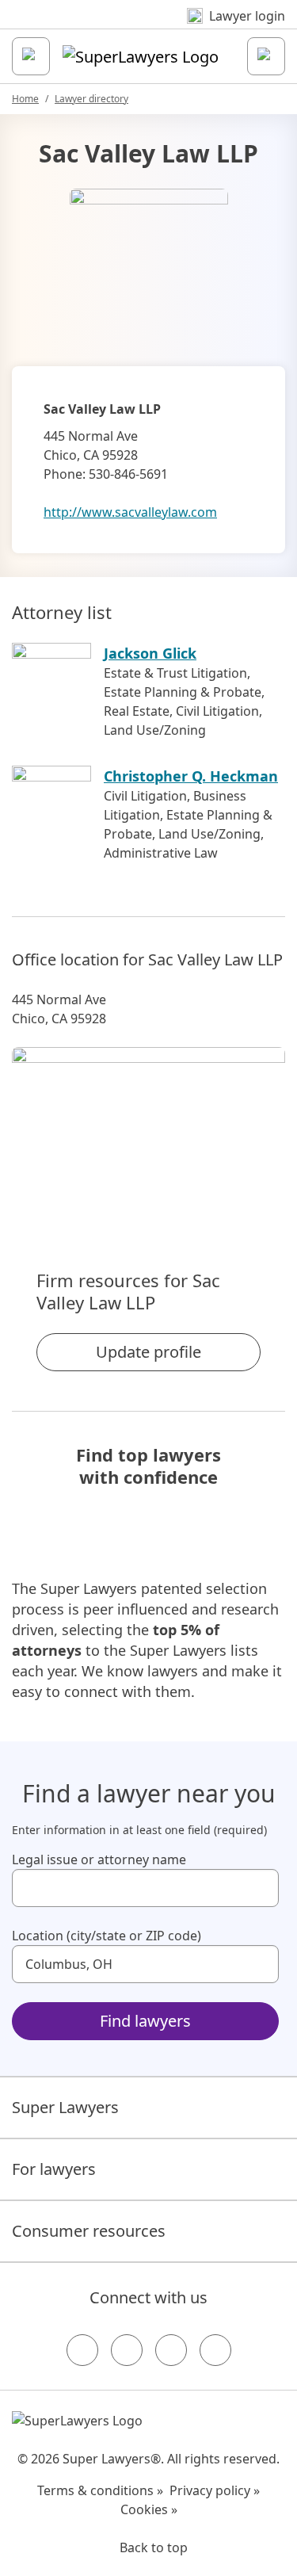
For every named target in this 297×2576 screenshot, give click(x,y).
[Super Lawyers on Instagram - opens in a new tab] (127, 2350)
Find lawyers (145, 2021)
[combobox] (145, 1888)
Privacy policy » (215, 2490)
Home (25, 99)
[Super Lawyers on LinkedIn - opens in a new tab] (215, 2350)
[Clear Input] (260, 1888)
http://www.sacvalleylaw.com (130, 512)
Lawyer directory (91, 99)
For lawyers (54, 2169)
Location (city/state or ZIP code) (107, 1936)
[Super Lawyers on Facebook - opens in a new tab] (82, 2350)
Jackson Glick (150, 653)
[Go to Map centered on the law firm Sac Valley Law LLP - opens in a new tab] (148, 1131)
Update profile (148, 1352)
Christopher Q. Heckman (191, 776)
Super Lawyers (65, 2107)
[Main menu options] (31, 56)
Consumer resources (89, 2231)
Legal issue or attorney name (99, 1859)
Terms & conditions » (100, 2490)
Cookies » (149, 2509)
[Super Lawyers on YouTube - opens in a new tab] (171, 2350)
